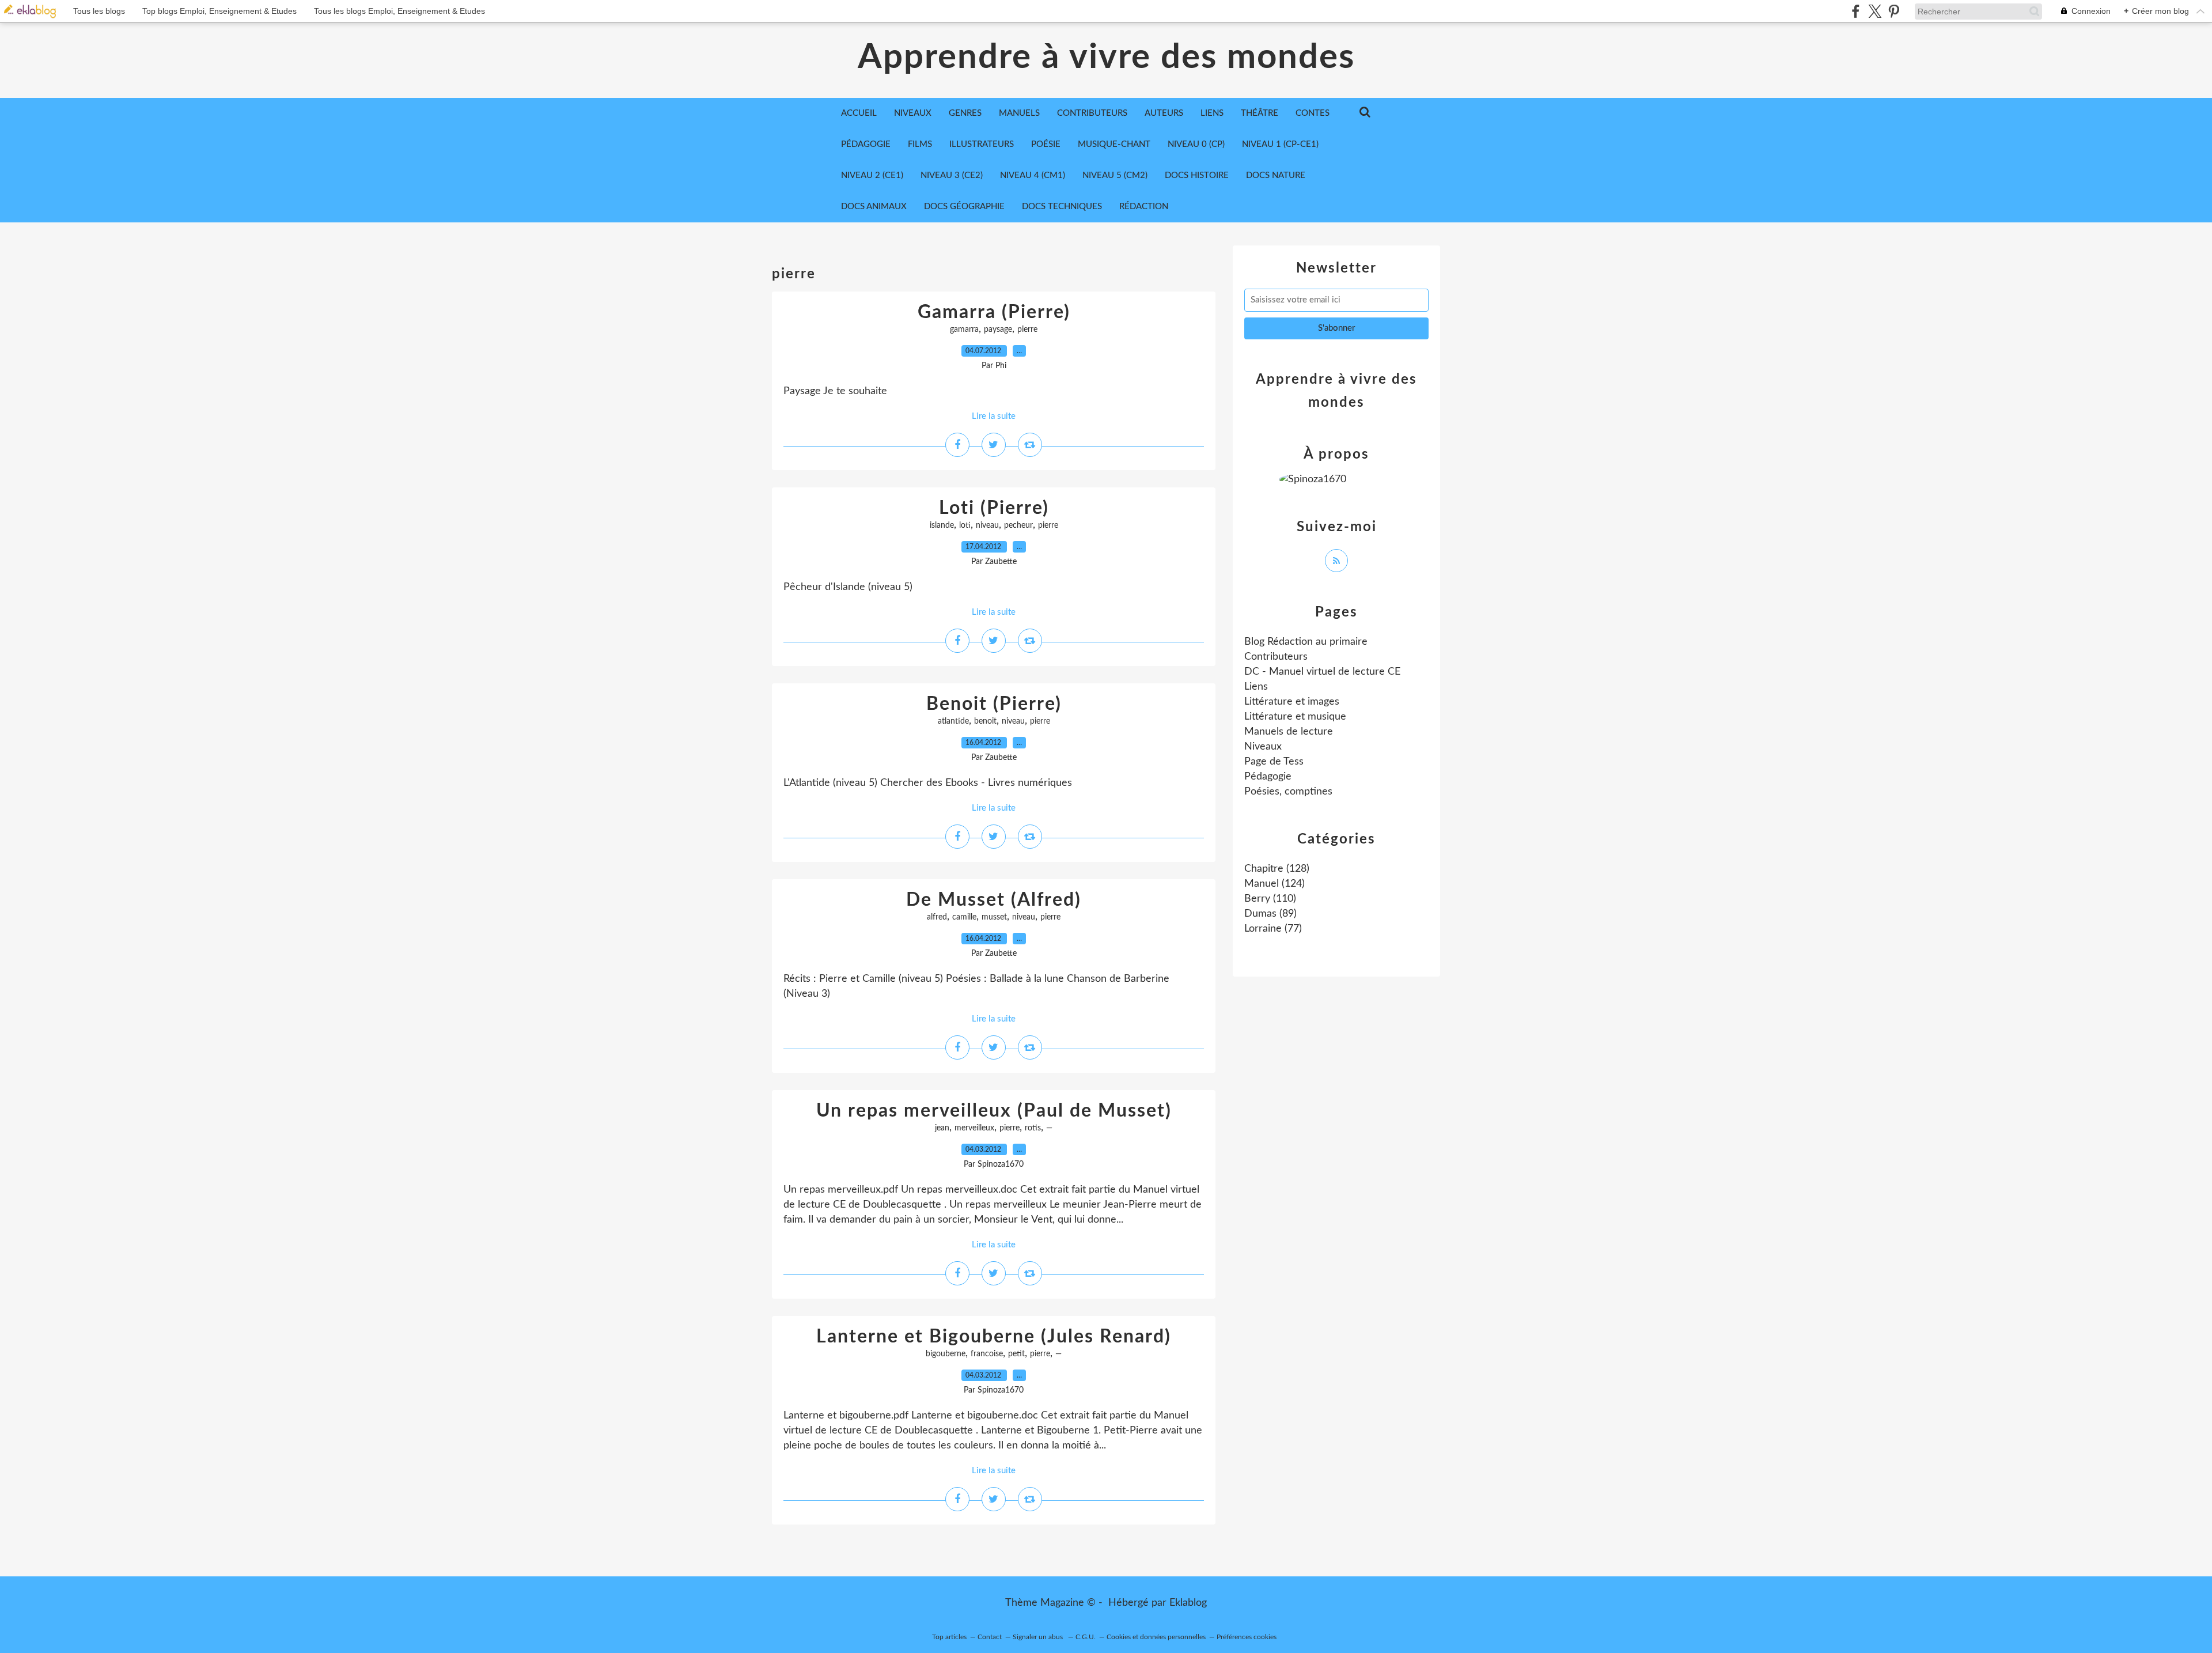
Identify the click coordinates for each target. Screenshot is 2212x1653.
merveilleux (974, 1128)
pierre (1027, 330)
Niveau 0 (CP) (1196, 144)
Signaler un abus (1039, 1637)
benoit (985, 721)
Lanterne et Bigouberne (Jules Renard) (994, 1337)
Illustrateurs (982, 144)
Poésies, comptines (1288, 792)
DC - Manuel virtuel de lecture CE (1322, 672)
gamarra (964, 330)
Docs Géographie (964, 207)
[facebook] (1856, 11)
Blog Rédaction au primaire (1306, 642)
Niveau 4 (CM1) (1033, 175)
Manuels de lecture (1289, 732)
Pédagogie (866, 144)
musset (994, 917)
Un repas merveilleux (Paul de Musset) (994, 1111)
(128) (1277, 869)
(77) (1273, 929)
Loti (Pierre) (994, 508)
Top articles (949, 1637)
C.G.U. (1086, 1637)
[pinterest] (1894, 11)
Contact (990, 1637)
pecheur (1018, 525)
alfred (937, 917)
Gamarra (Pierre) (994, 312)
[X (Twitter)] (1875, 11)
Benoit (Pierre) (994, 704)
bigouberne (946, 1354)
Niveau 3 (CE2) (952, 175)
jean (942, 1128)
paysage (998, 330)
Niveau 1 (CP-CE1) (1280, 144)
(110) (1270, 899)
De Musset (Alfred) (994, 900)
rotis (1033, 1128)
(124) (1274, 884)
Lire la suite (994, 416)
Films (920, 144)
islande (942, 525)
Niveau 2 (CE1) (872, 175)
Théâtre (1260, 113)
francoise (987, 1354)
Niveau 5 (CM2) (1115, 175)
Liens (1256, 687)
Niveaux (1263, 747)
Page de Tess (1274, 762)
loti (965, 525)
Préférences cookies (1247, 1637)
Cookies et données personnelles (1156, 1637)
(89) (1270, 914)
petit (1016, 1354)
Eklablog (1188, 1603)
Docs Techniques (1062, 207)
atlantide (953, 721)
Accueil (859, 113)
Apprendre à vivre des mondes (1106, 58)
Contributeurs (1276, 657)
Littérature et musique (1295, 717)
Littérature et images (1292, 702)
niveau (987, 525)
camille (964, 917)
